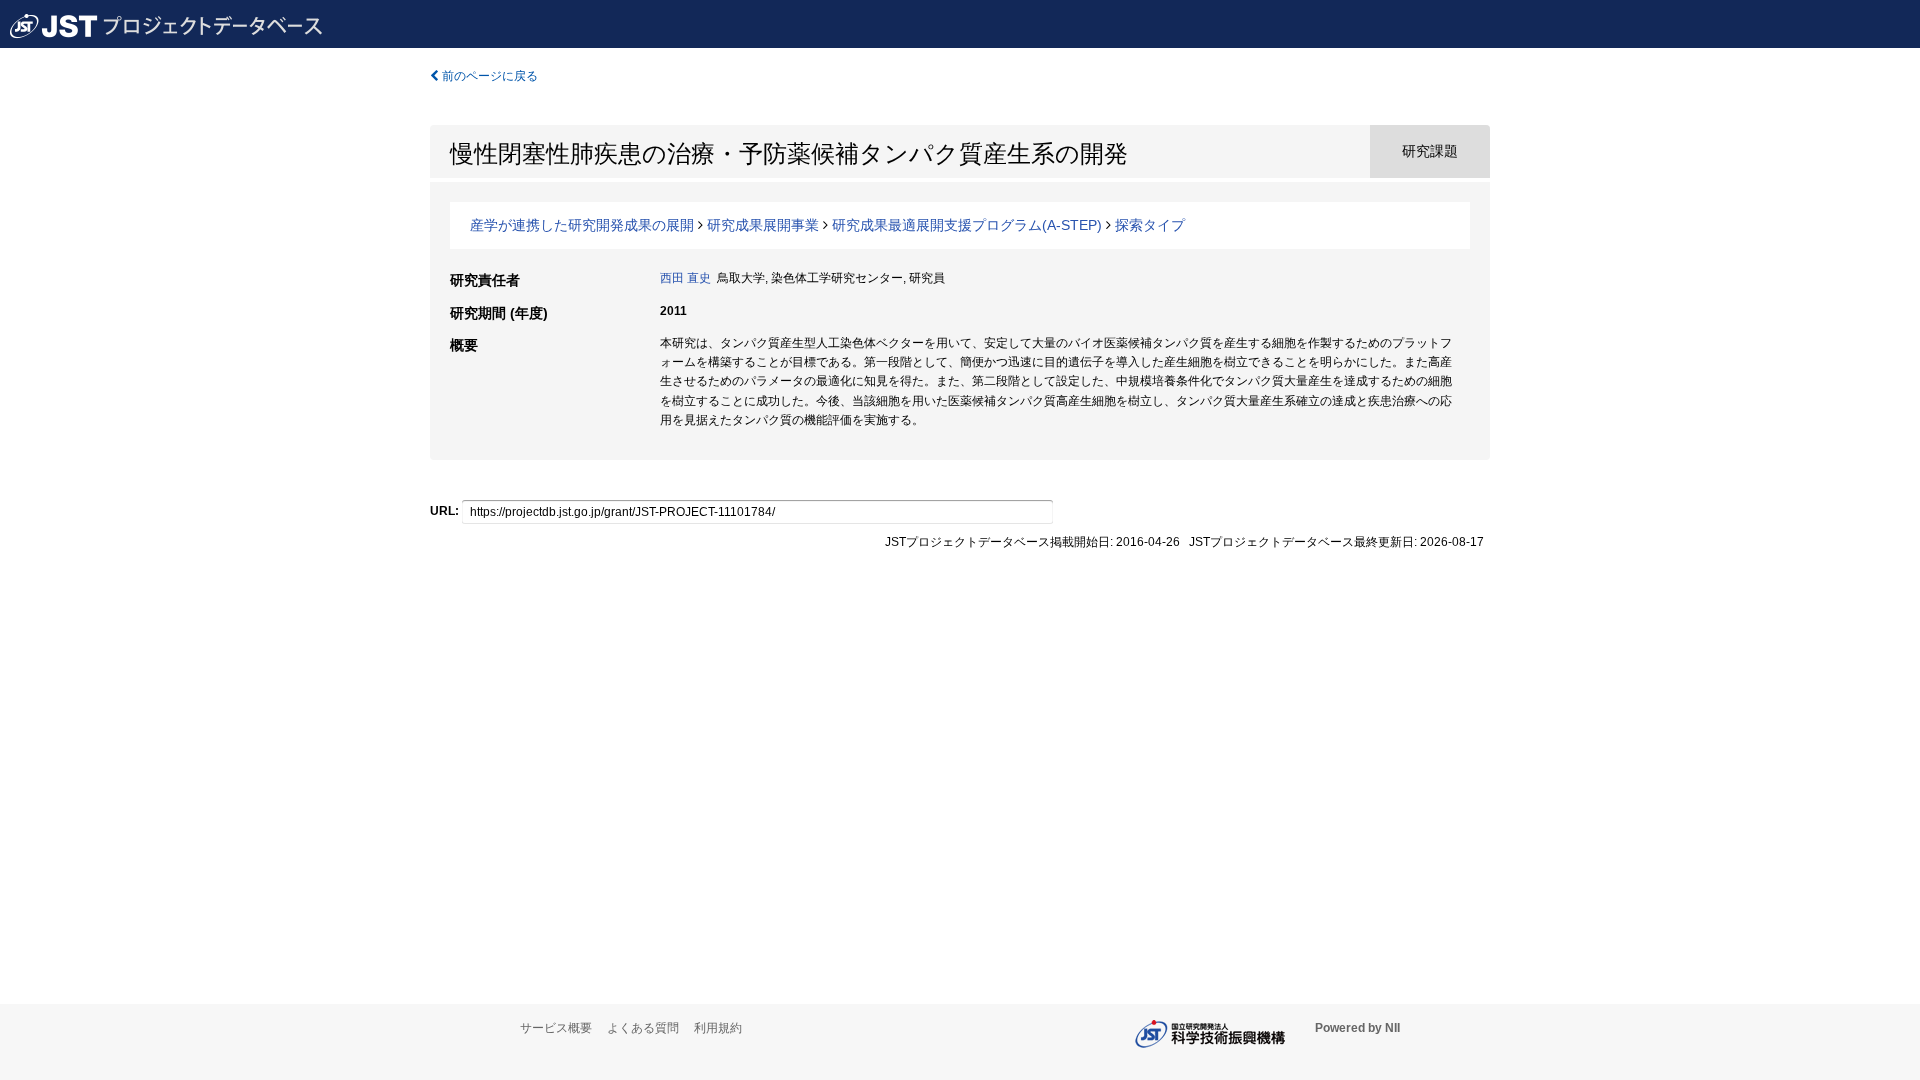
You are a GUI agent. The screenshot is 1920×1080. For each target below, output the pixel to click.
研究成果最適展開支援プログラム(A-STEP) (967, 225)
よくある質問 (643, 1028)
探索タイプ (1150, 225)
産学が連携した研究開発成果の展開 (582, 225)
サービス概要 (556, 1028)
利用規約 (718, 1028)
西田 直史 (685, 278)
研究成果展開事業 (763, 225)
